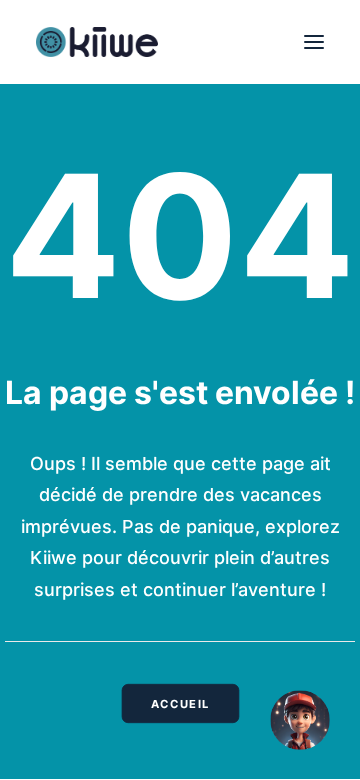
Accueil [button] (180, 704)
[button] (314, 42)
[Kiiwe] (97, 42)
